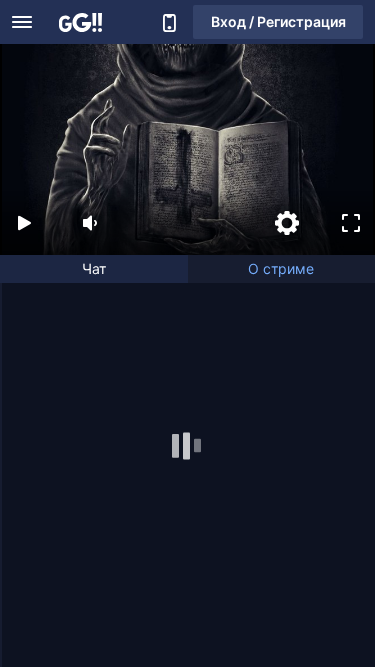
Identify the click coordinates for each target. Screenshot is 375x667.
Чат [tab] (94, 268)
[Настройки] (287, 223)
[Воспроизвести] (24, 223)
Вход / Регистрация (278, 21)
